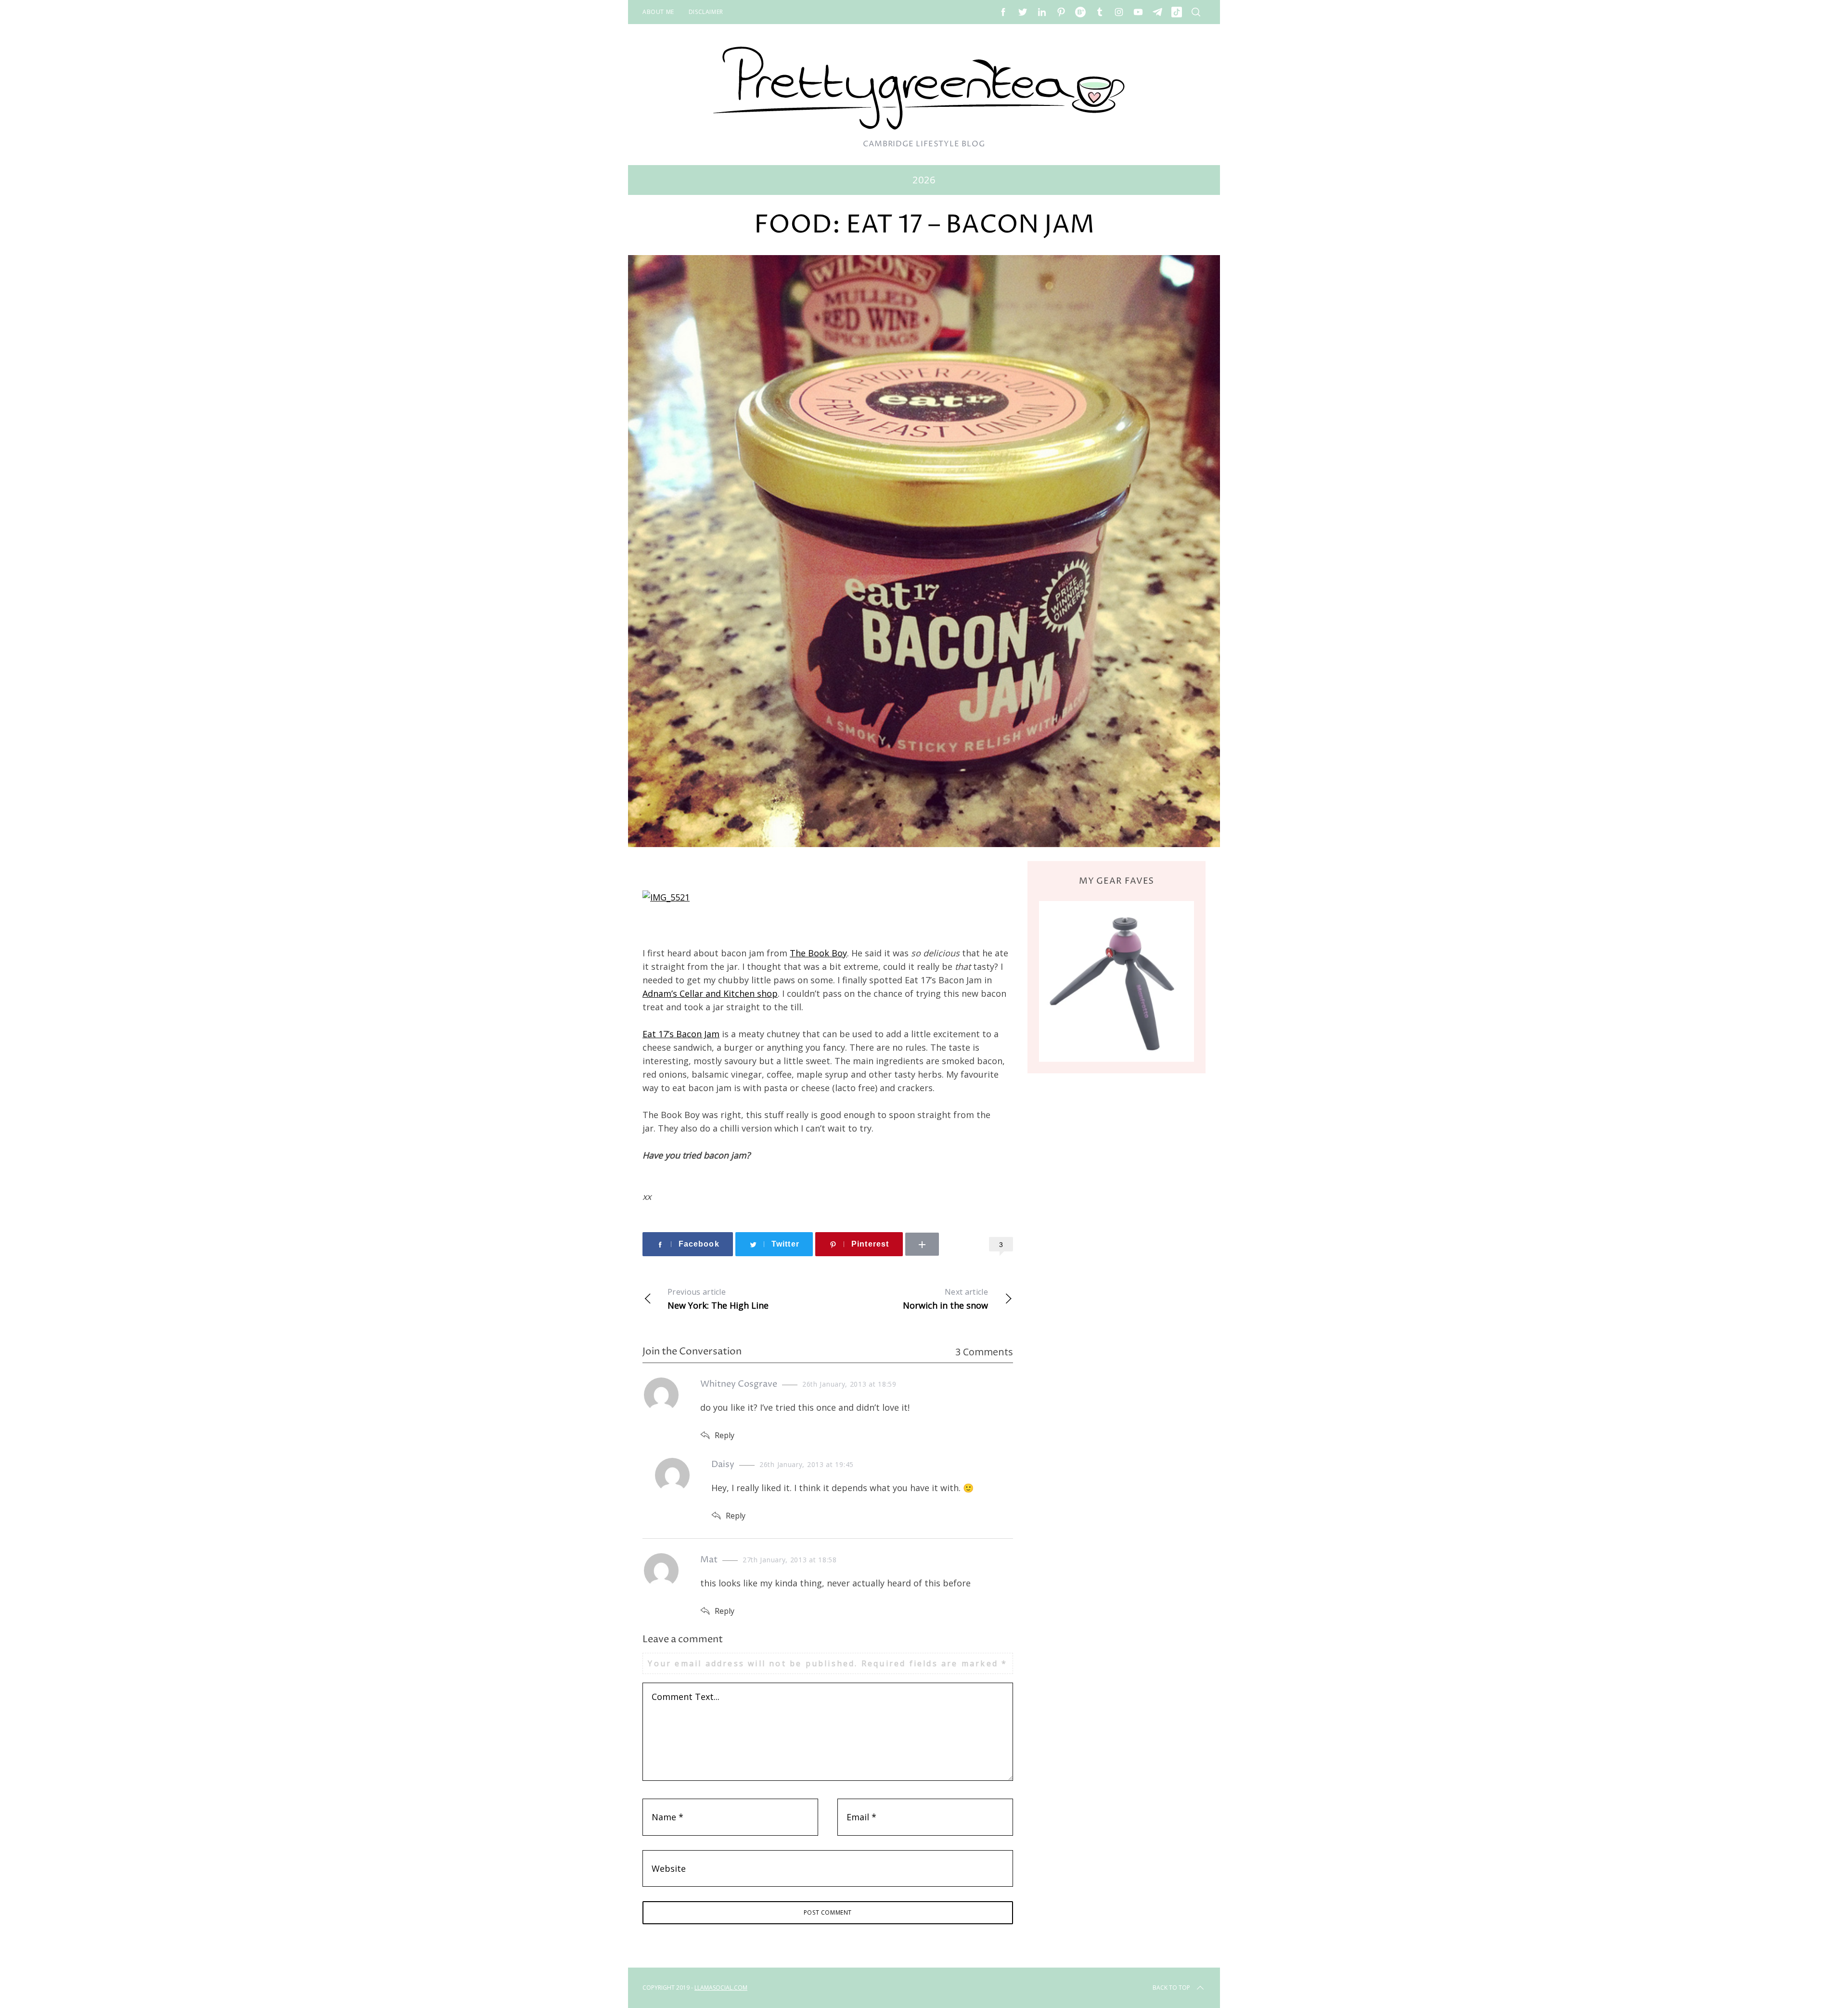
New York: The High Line (718, 1299)
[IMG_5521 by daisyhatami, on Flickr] (666, 897)
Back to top (1171, 1988)
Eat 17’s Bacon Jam (681, 1034)
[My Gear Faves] (1116, 981)
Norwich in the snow (945, 1299)
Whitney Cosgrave (739, 1384)
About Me (658, 12)
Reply (725, 1435)
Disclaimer (706, 12)
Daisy (723, 1464)
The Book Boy (818, 953)
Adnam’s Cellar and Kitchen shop (710, 993)
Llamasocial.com (721, 1988)
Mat (709, 1560)
